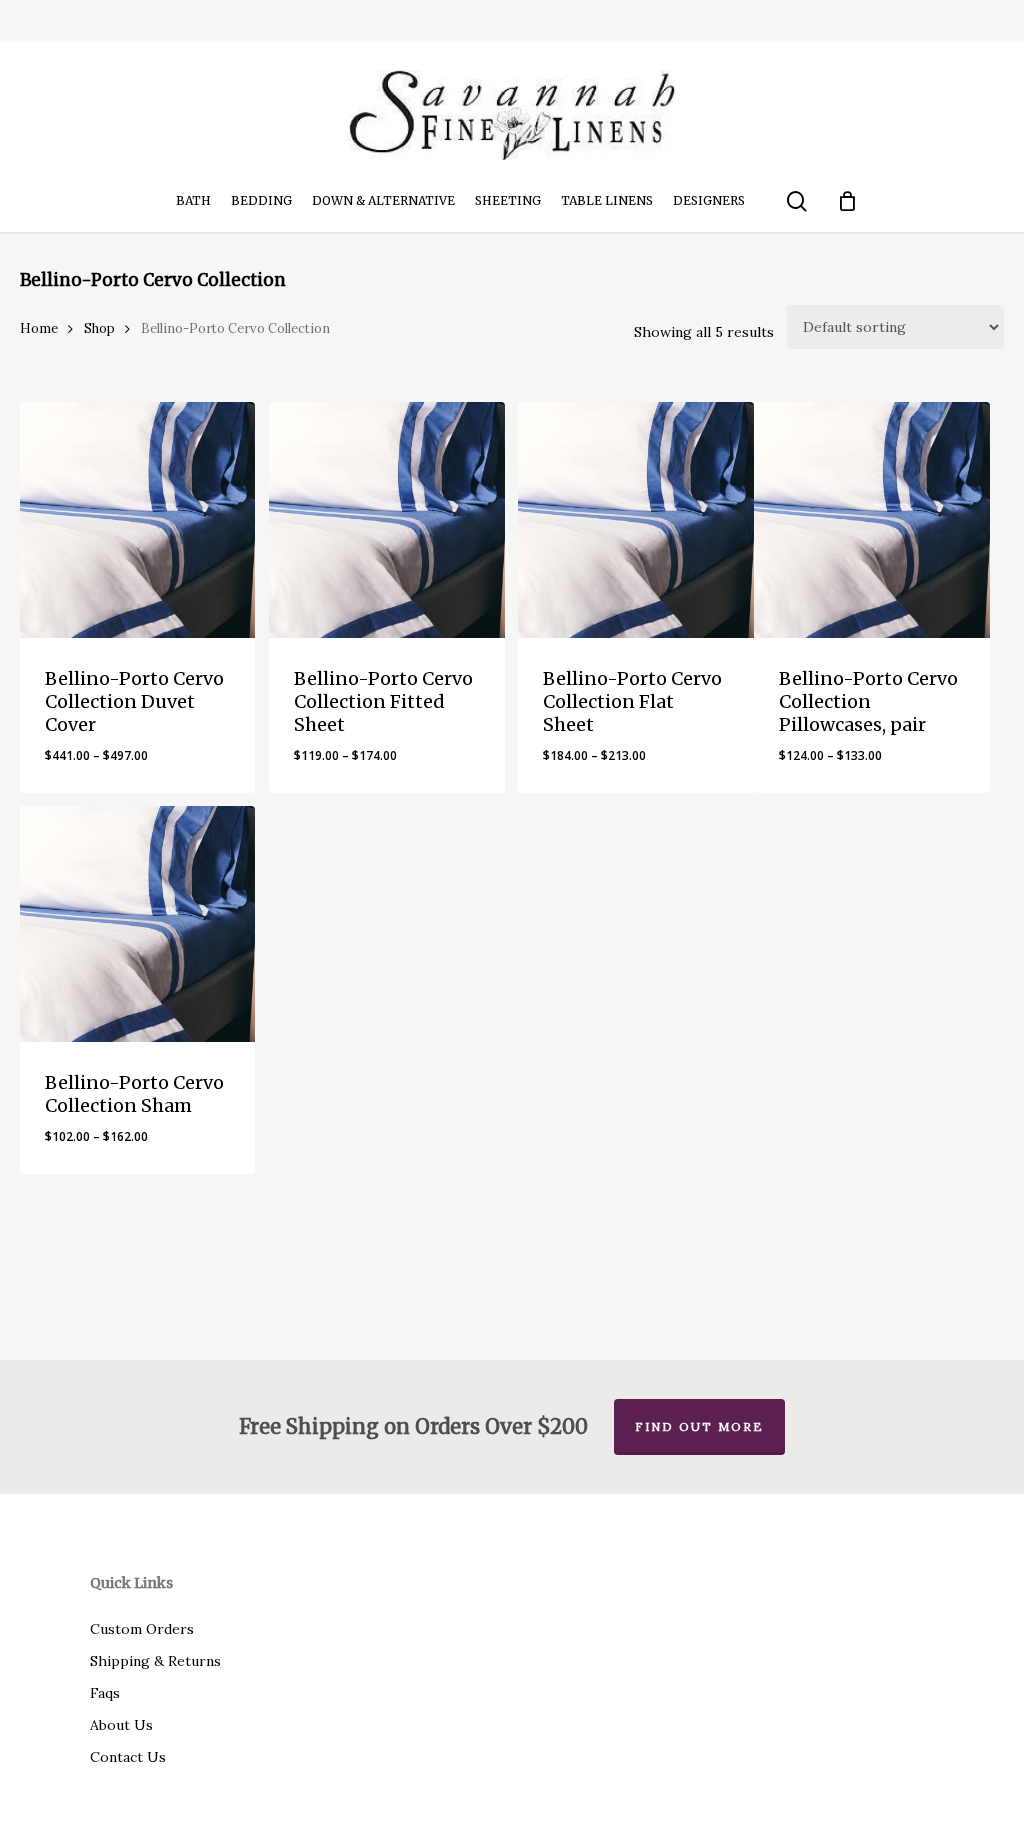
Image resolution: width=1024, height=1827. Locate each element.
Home (39, 328)
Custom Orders (142, 1629)
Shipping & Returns (155, 1661)
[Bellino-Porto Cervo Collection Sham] (138, 924)
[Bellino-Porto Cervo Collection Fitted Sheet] (387, 520)
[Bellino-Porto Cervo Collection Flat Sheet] (636, 520)
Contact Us (128, 1757)
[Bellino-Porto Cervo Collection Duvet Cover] (138, 520)
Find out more (699, 1426)
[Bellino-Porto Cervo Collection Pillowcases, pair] (872, 520)
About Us (121, 1725)
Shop (99, 328)
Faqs (105, 1693)
